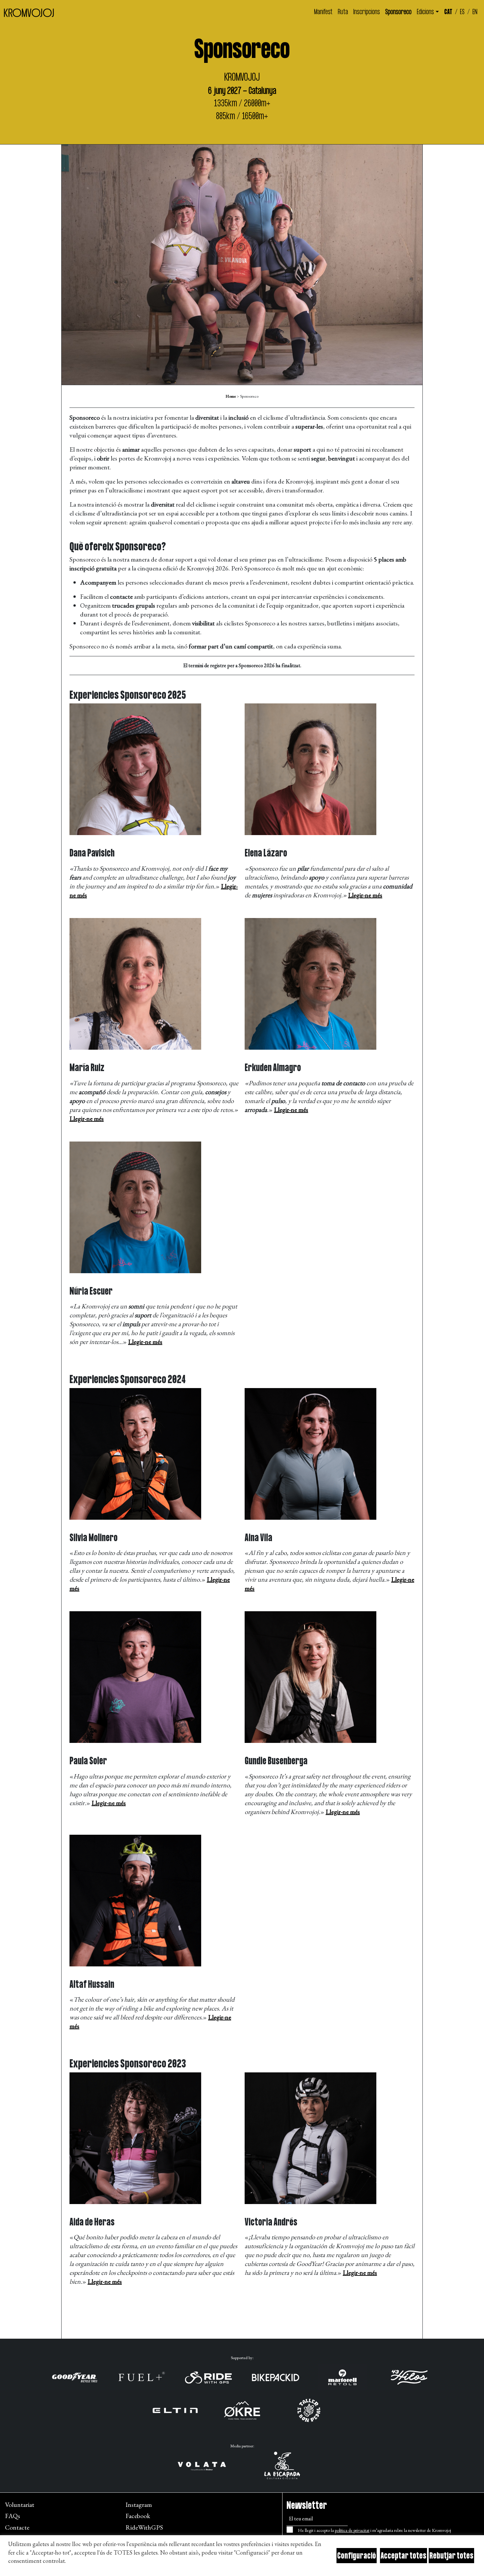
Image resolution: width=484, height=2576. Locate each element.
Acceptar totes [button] (403, 2556)
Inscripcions (367, 12)
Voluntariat (20, 2505)
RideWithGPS (144, 2527)
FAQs (13, 2516)
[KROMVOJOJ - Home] (29, 13)
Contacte (17, 2527)
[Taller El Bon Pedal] (309, 2410)
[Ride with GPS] (208, 2377)
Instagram (139, 2505)
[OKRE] (242, 2410)
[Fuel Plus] (142, 2377)
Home (231, 396)
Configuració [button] (357, 2556)
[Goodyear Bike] (75, 2377)
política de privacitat (352, 2530)
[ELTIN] (175, 2410)
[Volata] (202, 2465)
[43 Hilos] (409, 2377)
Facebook (138, 2516)
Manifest (323, 12)
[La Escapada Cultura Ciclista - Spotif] (282, 2465)
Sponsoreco (398, 12)
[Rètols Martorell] (342, 2377)
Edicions (425, 12)
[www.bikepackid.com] (276, 2377)
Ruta (343, 12)
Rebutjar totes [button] (451, 2556)
